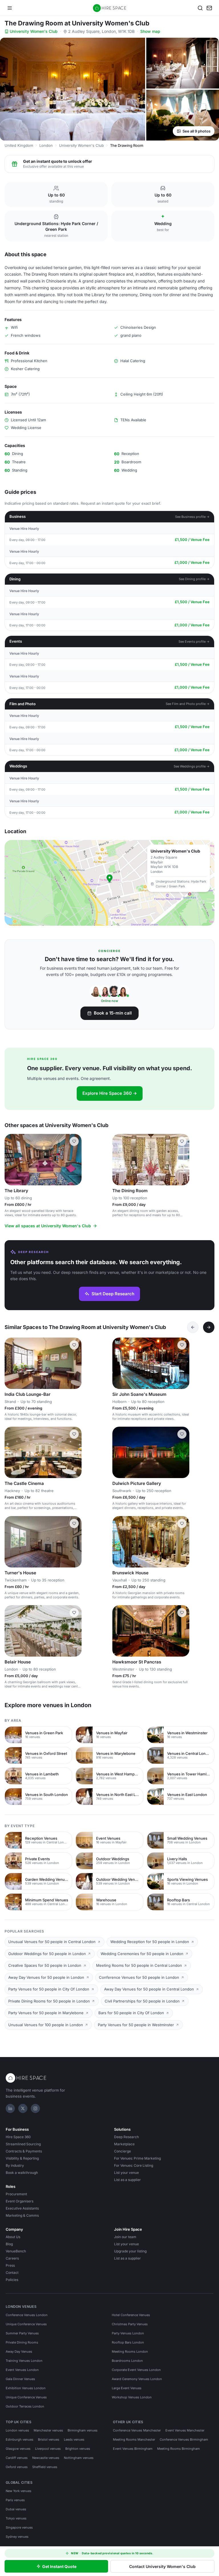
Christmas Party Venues (130, 2324)
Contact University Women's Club (162, 2566)
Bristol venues (49, 2439)
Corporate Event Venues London (136, 2370)
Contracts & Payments (24, 2151)
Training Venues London (24, 2361)
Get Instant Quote (59, 2566)
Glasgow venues (18, 2449)
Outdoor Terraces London (25, 2406)
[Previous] (193, 1327)
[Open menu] (10, 8)
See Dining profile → (194, 579)
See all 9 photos (196, 131)
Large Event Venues (127, 2388)
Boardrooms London (127, 2361)
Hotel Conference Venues (131, 2315)
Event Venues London (22, 2370)
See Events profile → (194, 642)
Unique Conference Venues (26, 2324)
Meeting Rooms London (130, 2352)
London (46, 145)
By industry (15, 2165)
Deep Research (126, 2137)
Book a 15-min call (113, 1013)
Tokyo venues (16, 2518)
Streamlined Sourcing (23, 2144)
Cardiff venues (17, 2458)
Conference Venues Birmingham (184, 2439)
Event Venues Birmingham (133, 2449)
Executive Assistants (22, 2208)
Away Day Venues (19, 2352)
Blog (9, 2244)
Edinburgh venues (20, 2439)
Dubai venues (16, 2509)
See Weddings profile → (192, 766)
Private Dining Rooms (22, 2342)
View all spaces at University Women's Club (48, 1226)
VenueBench (16, 2251)
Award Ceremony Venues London (137, 2379)
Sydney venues (17, 2537)
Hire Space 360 (18, 2137)
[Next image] (75, 1160)
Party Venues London (128, 2333)
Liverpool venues (48, 2449)
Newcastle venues (46, 2458)
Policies (12, 2280)
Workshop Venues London (132, 2397)
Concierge (122, 2151)
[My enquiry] (209, 8)
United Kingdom (19, 145)
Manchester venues (48, 2430)
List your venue (126, 2173)
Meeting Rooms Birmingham (179, 2449)
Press (10, 2265)
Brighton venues (78, 2449)
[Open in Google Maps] (109, 883)
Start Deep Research (113, 1294)
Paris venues (15, 2500)
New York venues (19, 2491)
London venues (17, 2430)
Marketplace (124, 2144)
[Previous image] (11, 1160)
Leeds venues (74, 2439)
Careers (12, 2258)
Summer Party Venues (22, 2333)
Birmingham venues (83, 2430)
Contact (12, 2273)
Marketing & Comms (22, 2215)
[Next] (209, 1327)
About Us (13, 2237)
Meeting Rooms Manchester (134, 2439)
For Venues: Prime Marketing (137, 2158)
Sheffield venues (45, 2467)
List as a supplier (127, 2180)
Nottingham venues (79, 2458)
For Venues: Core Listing (134, 2165)
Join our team (125, 2237)
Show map (150, 31)
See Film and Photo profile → (188, 704)
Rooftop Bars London (128, 2342)
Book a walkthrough (22, 2173)
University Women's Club (34, 31)
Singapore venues (19, 2527)
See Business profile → (192, 517)
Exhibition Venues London (26, 2388)
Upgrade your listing (130, 2251)
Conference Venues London (27, 2315)
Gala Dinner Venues (20, 2379)
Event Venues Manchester (185, 2430)
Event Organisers (20, 2201)
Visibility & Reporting (22, 2158)
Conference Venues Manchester (137, 2430)
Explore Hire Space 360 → (110, 1093)
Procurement (16, 2194)
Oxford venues (17, 2467)
